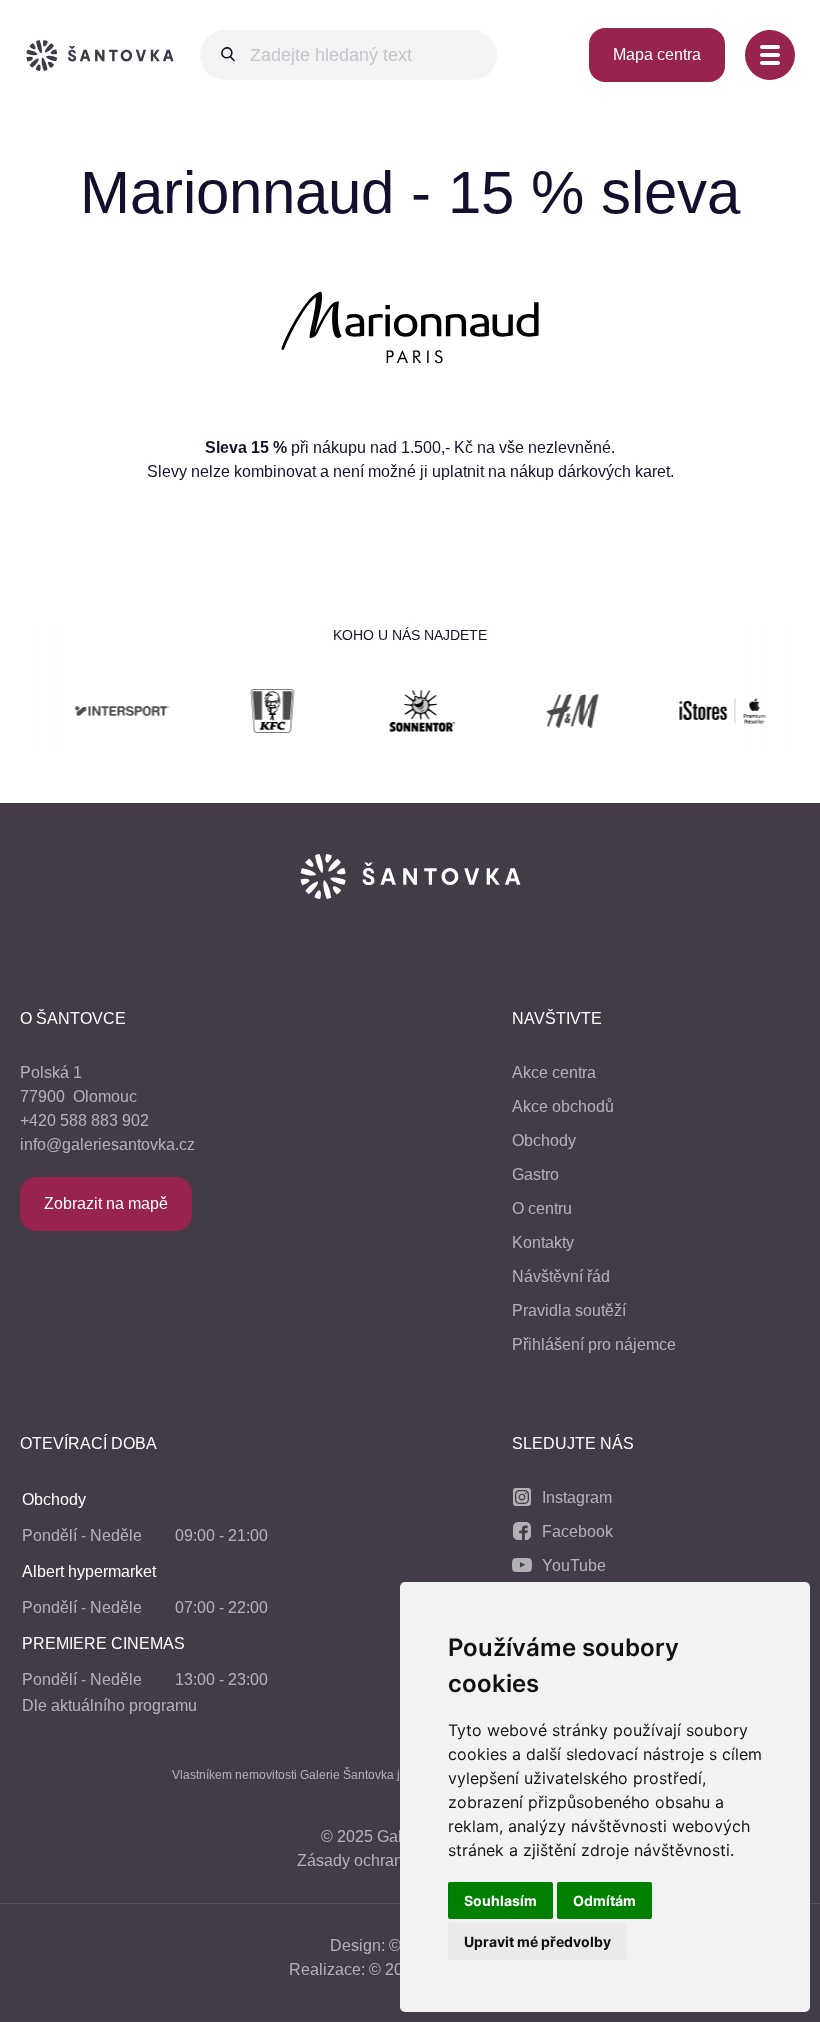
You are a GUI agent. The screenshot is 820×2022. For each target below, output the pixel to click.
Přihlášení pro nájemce (594, 1344)
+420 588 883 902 (84, 1120)
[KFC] (242, 714)
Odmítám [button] (604, 1900)
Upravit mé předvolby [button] (537, 1941)
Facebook (577, 1531)
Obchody (544, 1140)
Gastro (535, 1174)
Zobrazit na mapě (106, 1203)
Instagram (577, 1497)
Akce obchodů (563, 1106)
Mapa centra (657, 54)
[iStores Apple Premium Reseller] (692, 714)
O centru (542, 1208)
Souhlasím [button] (500, 1900)
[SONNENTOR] (392, 714)
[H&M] (542, 714)
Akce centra (554, 1072)
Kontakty (543, 1242)
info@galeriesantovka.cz (107, 1144)
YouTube (574, 1565)
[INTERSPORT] (92, 714)
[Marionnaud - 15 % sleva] (410, 373)
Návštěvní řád (561, 1276)
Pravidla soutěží (569, 1310)
